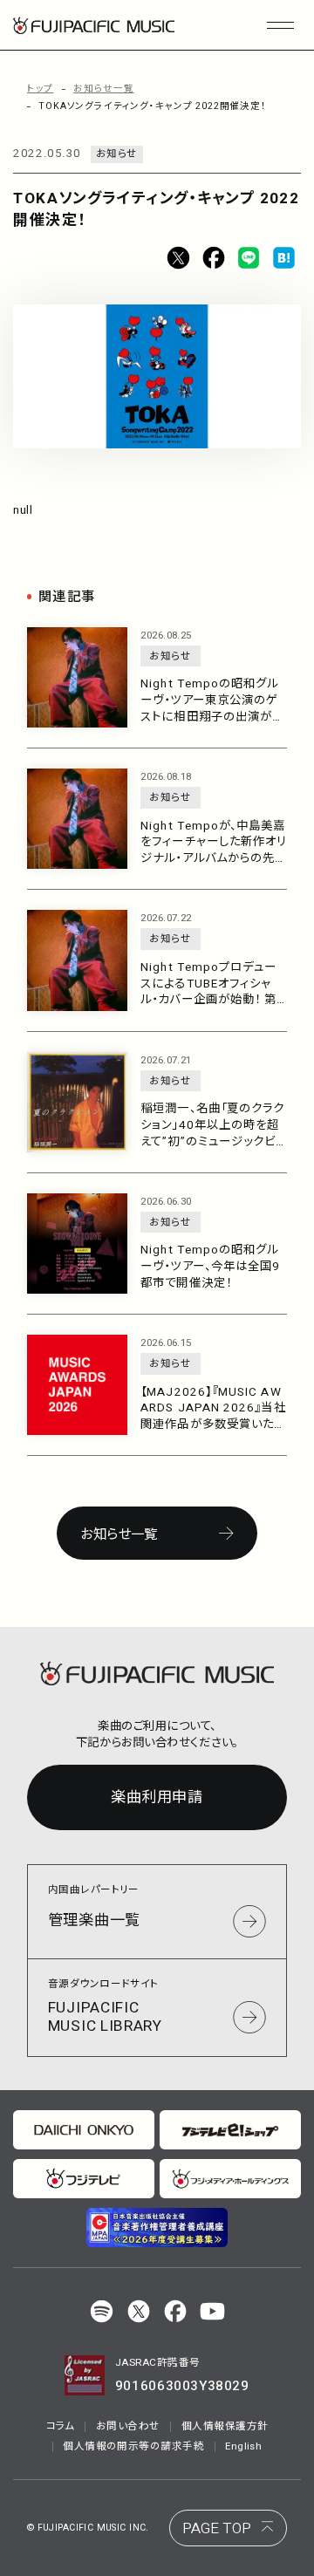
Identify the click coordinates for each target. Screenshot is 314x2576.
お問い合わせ (128, 2426)
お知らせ (117, 154)
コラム (61, 2426)
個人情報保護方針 (225, 2426)
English (243, 2446)
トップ (41, 89)
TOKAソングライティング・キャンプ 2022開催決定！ (153, 107)
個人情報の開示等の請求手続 (133, 2446)
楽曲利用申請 (157, 1797)
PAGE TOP (217, 2528)
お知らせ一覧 (103, 89)
